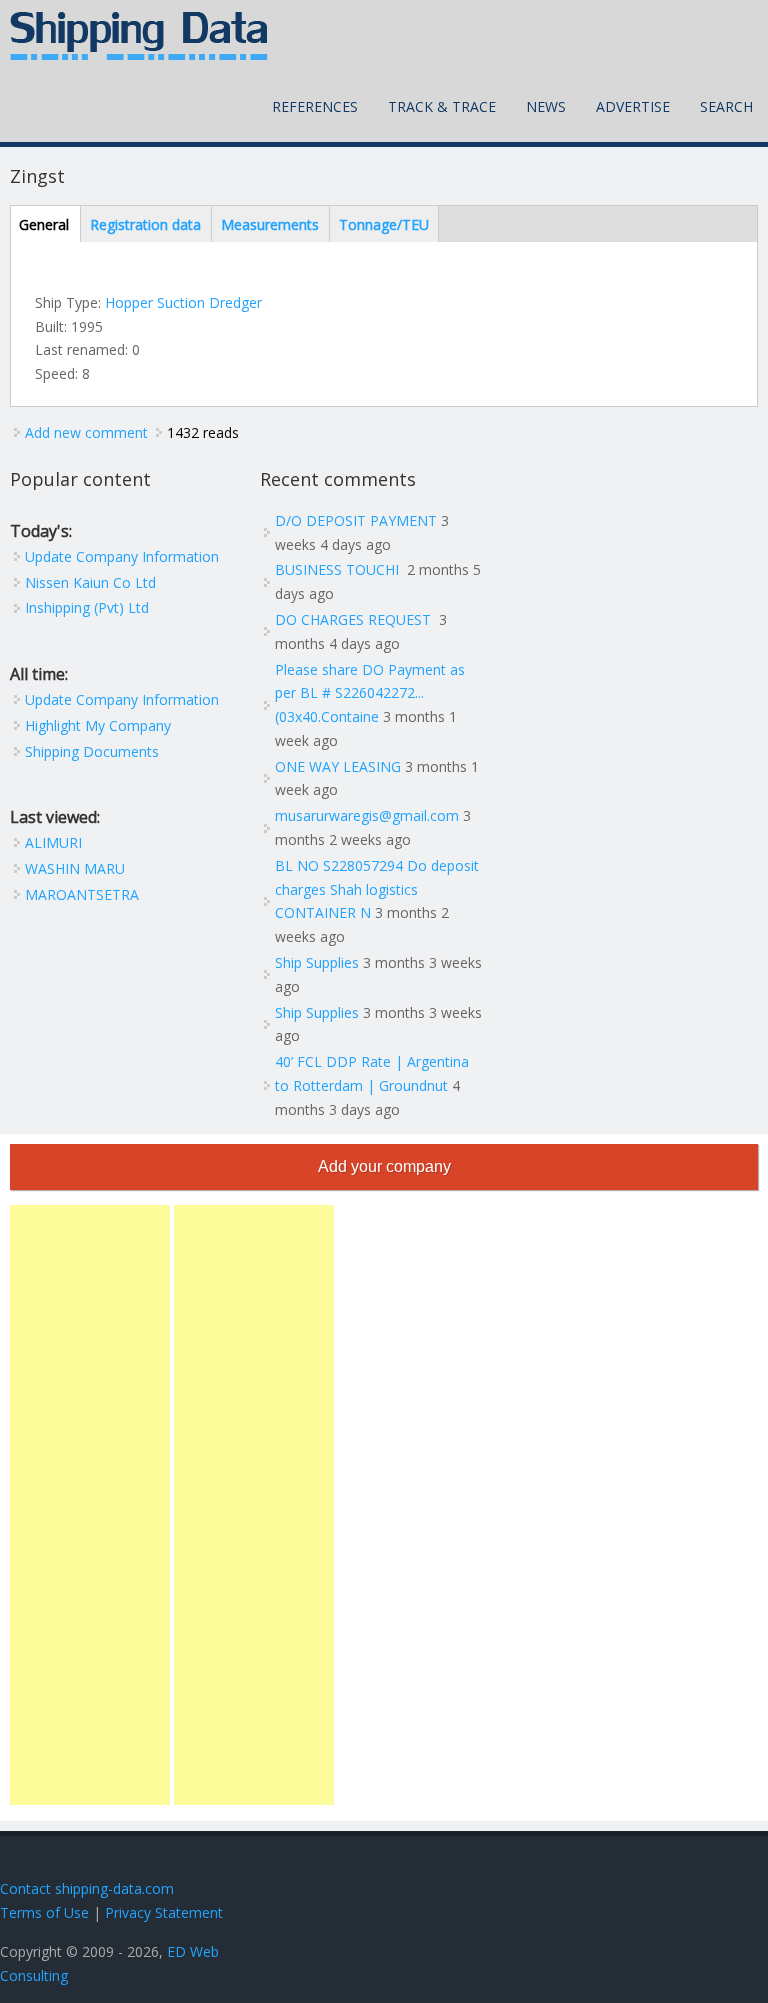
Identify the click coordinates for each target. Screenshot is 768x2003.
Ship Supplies (317, 962)
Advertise (633, 106)
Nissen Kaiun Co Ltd (90, 582)
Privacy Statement (164, 1912)
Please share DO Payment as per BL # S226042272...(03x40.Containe (370, 693)
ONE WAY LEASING (338, 766)
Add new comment (86, 432)
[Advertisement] (90, 1505)
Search (726, 106)
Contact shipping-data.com (87, 1888)
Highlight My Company (98, 725)
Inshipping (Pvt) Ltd (87, 607)
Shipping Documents (92, 751)
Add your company (384, 1166)
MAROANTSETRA (82, 894)
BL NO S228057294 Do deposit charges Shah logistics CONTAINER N (377, 889)
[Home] (139, 36)
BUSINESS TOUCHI (339, 569)
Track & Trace (442, 106)
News (546, 106)
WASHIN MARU (75, 868)
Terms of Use (44, 1912)
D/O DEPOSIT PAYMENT (356, 520)
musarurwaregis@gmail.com (367, 815)
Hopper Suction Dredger (183, 302)
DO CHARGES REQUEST (355, 619)
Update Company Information (122, 556)
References (315, 106)
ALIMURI (53, 842)
